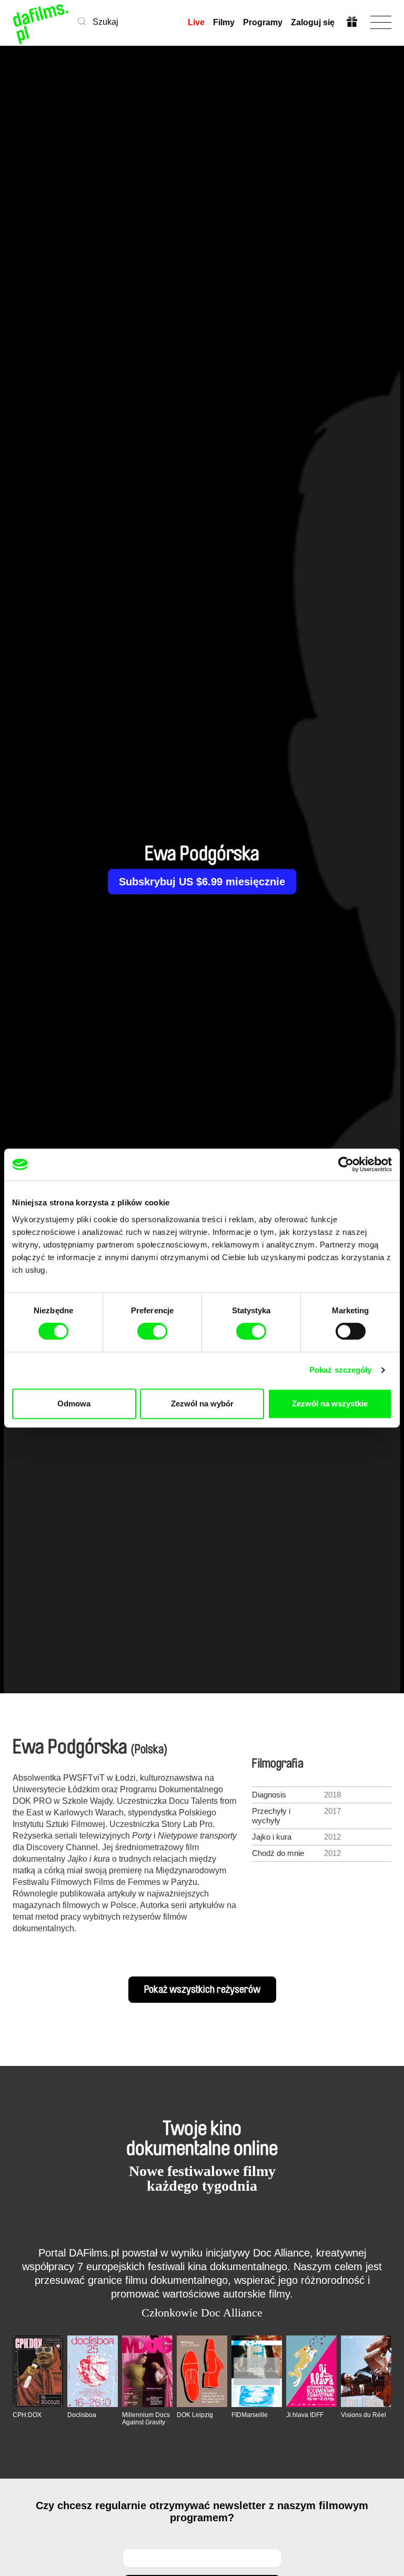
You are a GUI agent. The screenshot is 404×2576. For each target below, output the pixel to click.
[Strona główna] (41, 22)
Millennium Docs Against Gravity (146, 2419)
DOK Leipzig (195, 2415)
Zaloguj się (313, 22)
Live (196, 22)
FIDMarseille (250, 2415)
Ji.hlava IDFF (305, 2415)
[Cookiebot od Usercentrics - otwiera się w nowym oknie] (346, 1164)
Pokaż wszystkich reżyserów (202, 1990)
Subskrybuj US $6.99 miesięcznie (202, 882)
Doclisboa (82, 2415)
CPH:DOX (27, 2415)
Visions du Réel (363, 2415)
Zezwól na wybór (202, 1404)
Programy (263, 22)
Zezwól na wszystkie (330, 1404)
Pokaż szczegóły (341, 1370)
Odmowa (74, 1404)
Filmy (224, 22)
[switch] (152, 1331)
